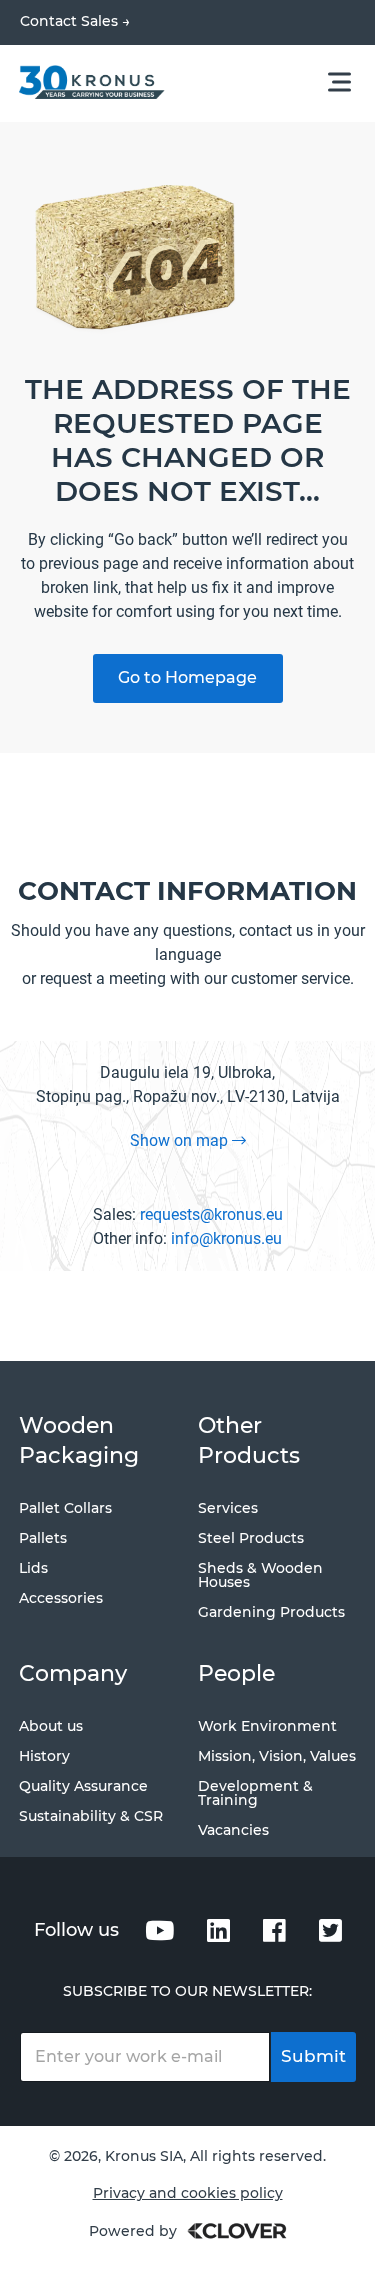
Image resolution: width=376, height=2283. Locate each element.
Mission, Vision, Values (277, 1756)
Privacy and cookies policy (188, 2193)
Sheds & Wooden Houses (260, 1575)
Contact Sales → (75, 21)
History (44, 1756)
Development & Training (255, 1793)
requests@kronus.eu (211, 1214)
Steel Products (251, 1538)
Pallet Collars (65, 1508)
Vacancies (233, 1830)
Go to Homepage (187, 677)
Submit (313, 2056)
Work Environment (267, 1726)
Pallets (43, 1538)
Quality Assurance (83, 1786)
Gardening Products (271, 1612)
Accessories (61, 1598)
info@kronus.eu (226, 1238)
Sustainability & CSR (91, 1816)
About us (51, 1726)
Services (228, 1508)
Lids (33, 1568)
